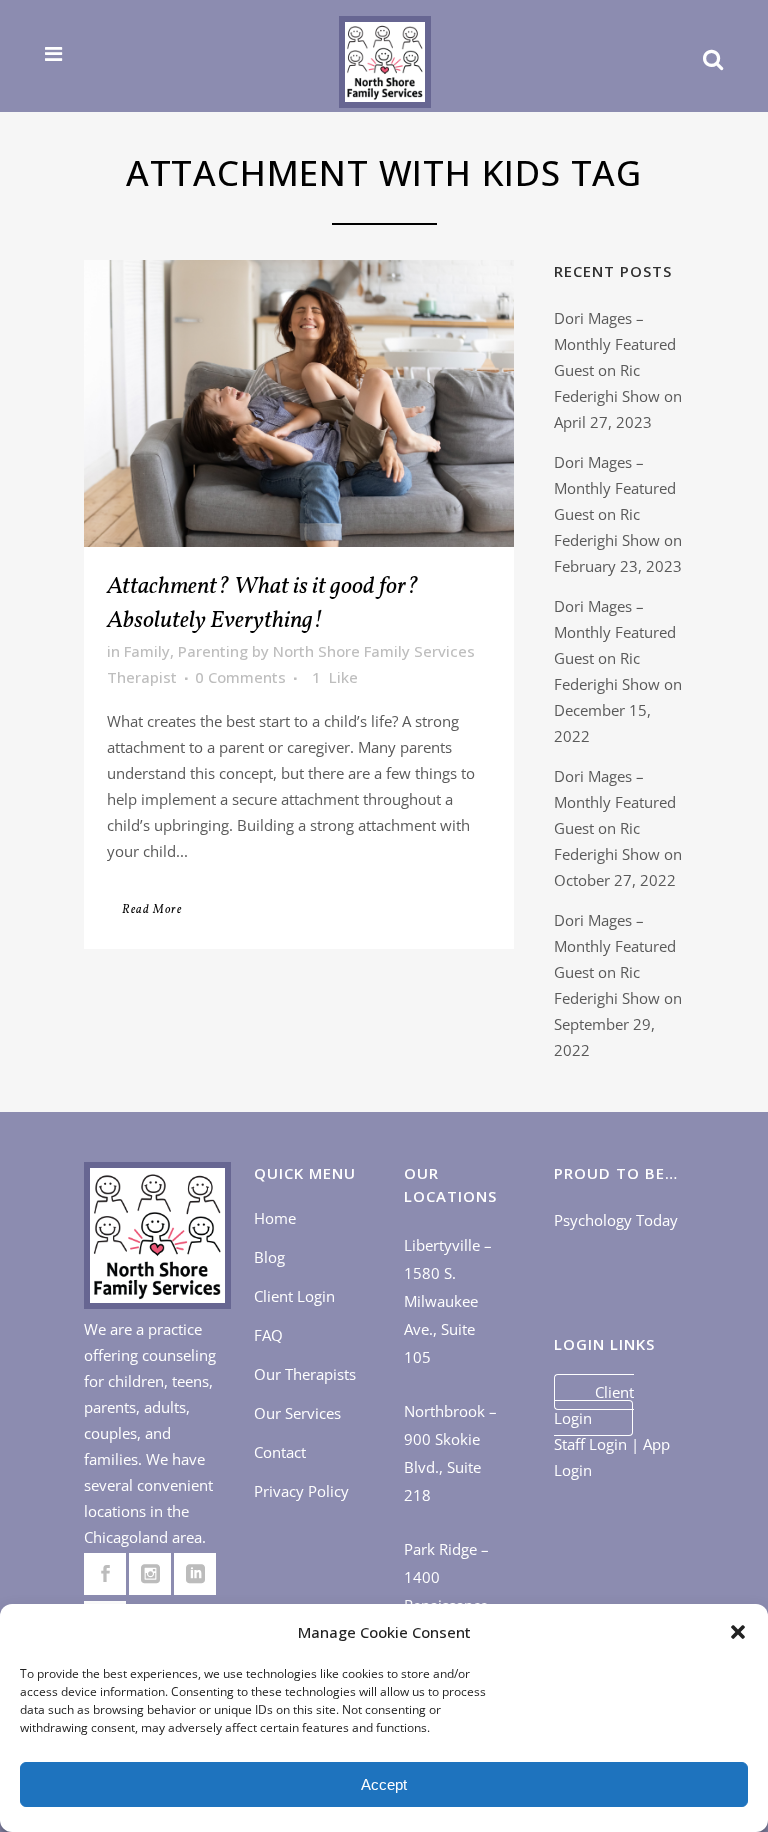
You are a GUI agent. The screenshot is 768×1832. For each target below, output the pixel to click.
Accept (384, 1784)
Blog (269, 1257)
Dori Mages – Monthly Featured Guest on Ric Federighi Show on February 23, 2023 (618, 514)
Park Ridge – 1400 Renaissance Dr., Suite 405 (451, 1591)
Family (147, 651)
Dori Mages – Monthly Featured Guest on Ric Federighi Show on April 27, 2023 (618, 370)
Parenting (213, 651)
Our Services (297, 1413)
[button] (738, 1632)
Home (275, 1218)
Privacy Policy (301, 1491)
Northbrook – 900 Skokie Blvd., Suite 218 (450, 1453)
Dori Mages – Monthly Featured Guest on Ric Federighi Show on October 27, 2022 (618, 828)
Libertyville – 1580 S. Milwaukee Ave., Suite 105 (448, 1301)
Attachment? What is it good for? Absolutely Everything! (263, 604)
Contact (280, 1452)
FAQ (268, 1335)
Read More (152, 910)
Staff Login (590, 1444)
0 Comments (240, 677)
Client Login (294, 1296)
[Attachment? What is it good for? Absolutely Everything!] (299, 403)
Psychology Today (616, 1220)
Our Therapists (305, 1374)
